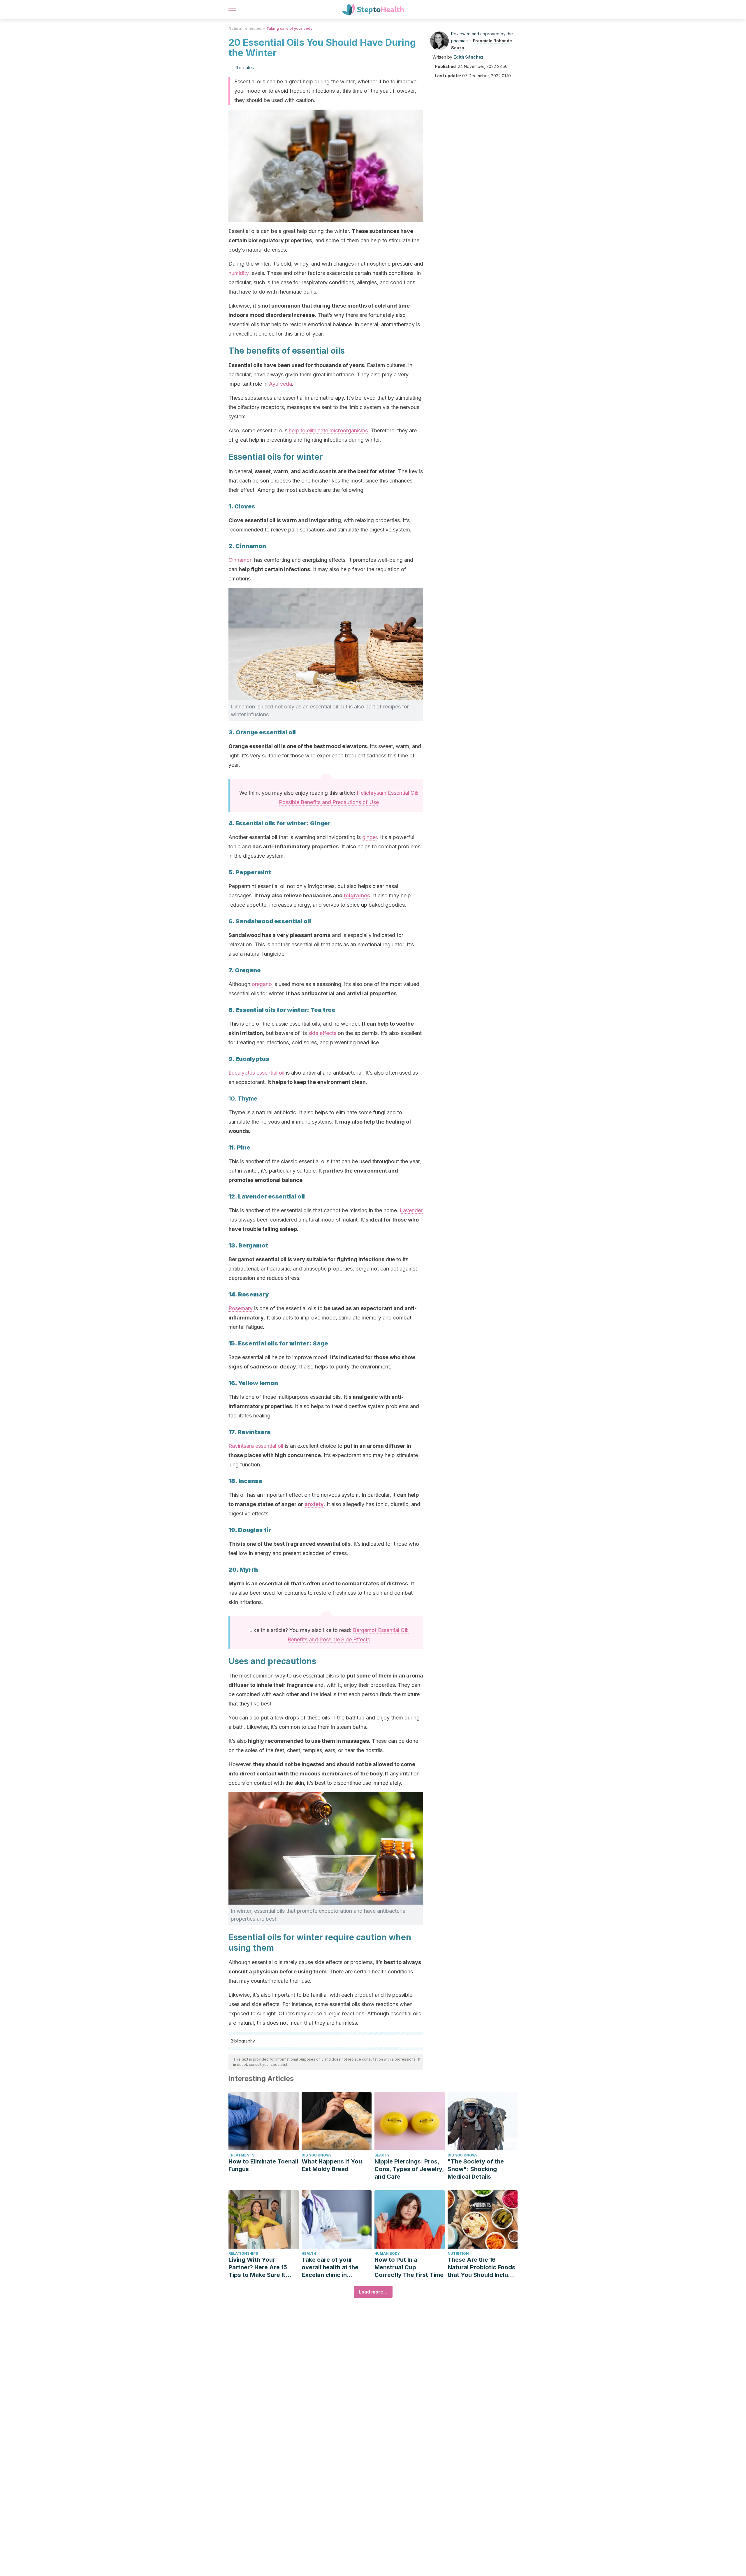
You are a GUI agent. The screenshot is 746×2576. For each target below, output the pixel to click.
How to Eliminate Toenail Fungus (263, 2165)
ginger (369, 837)
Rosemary (241, 1308)
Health (309, 2253)
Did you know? (317, 2155)
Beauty (382, 2155)
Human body (387, 2253)
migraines (357, 895)
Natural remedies (245, 28)
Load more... (373, 2292)
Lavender (411, 1210)
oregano (263, 984)
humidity (239, 273)
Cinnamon (241, 560)
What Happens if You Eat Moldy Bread (332, 2165)
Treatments (241, 2155)
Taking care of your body (289, 28)
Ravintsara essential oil (256, 1446)
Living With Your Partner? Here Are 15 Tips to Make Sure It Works (258, 2267)
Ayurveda (280, 384)
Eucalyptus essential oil (256, 1073)
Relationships (243, 2253)
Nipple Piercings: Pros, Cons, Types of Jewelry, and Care (409, 2169)
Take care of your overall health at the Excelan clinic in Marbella (330, 2267)
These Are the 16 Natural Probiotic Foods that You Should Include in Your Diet (481, 2267)
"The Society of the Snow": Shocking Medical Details (476, 2169)
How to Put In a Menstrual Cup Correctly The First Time (409, 2267)
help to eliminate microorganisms (328, 430)
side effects (322, 1033)
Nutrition (458, 2253)
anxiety (314, 1504)
